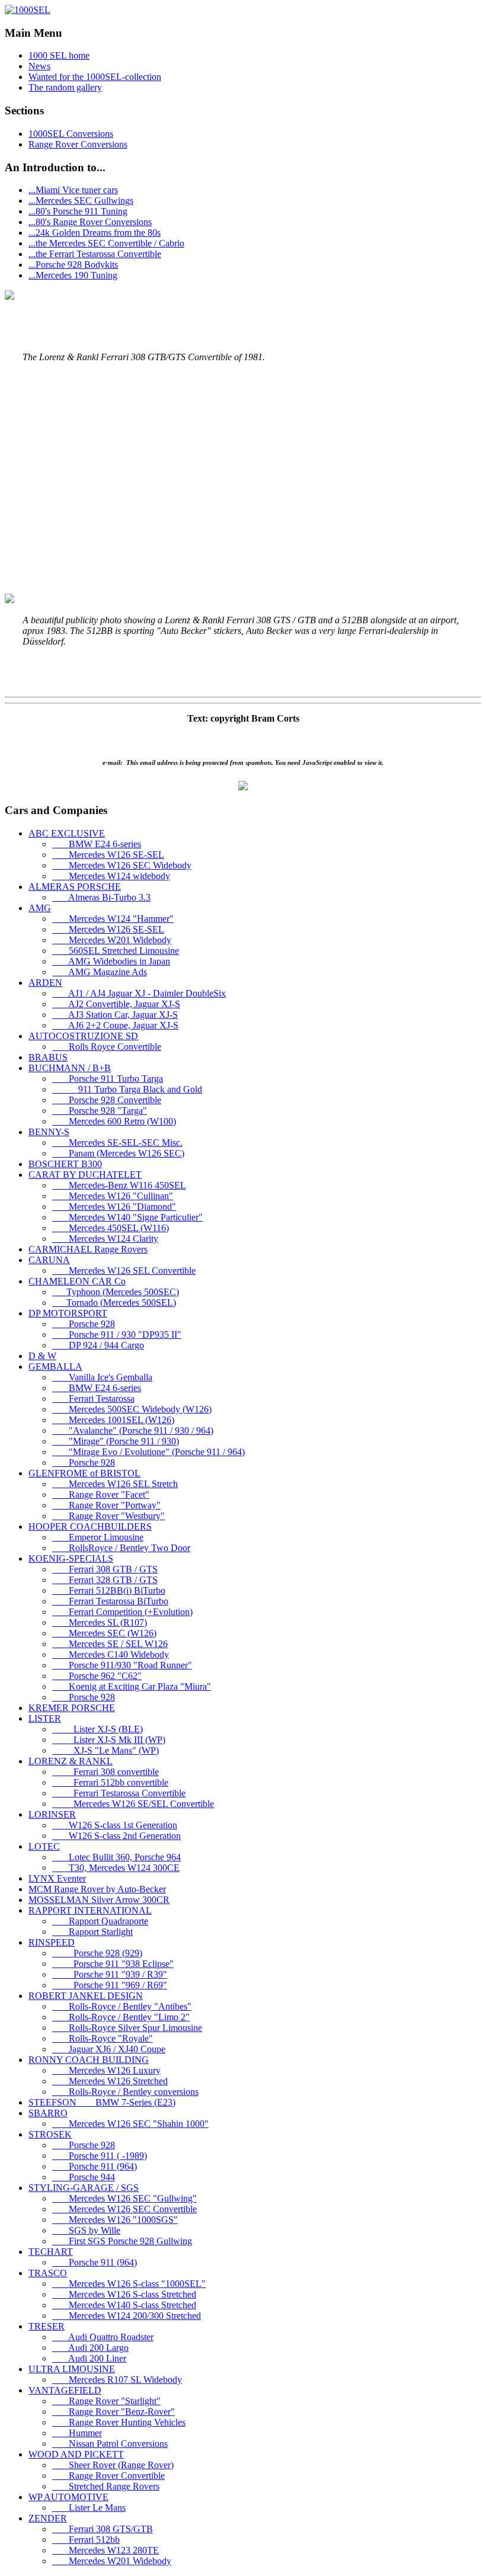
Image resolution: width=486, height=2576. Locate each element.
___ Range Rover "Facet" (101, 1494)
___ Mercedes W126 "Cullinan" (113, 1196)
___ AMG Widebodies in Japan (111, 961)
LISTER (45, 1718)
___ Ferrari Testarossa (93, 1398)
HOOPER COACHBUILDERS (90, 1526)
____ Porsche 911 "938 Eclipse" (113, 1964)
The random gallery (65, 87)
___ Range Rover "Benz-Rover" (113, 2412)
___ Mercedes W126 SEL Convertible (124, 1271)
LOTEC (44, 1846)
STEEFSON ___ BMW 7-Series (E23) (102, 2102)
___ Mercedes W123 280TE (105, 2550)
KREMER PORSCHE (72, 1708)
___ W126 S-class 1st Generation (115, 1825)
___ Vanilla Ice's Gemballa (102, 1377)
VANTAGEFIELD (65, 2390)
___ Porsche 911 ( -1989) (100, 2156)
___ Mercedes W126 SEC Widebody (122, 865)
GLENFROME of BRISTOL (84, 1473)
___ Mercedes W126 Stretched (110, 2081)
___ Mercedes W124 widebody (111, 876)
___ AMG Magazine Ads (100, 972)
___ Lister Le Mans (89, 2508)
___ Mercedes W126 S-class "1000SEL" (129, 2284)
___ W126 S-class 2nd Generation (116, 1836)
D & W (42, 1356)
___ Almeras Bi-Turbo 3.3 (101, 897)
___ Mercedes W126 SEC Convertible (124, 2209)
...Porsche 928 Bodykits (73, 265)
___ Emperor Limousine (98, 1537)
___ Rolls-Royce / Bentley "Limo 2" (121, 2017)
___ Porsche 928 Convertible (107, 1100)
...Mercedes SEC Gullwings (81, 201)
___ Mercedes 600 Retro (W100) (114, 1121)
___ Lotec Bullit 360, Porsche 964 (116, 1857)
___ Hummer (77, 2433)
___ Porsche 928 (84, 1324)
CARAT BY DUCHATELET (85, 1175)
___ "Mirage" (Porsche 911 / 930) (116, 1441)
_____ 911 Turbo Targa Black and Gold (127, 1089)
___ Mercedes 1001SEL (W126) (113, 1420)
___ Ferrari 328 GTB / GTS (105, 1580)
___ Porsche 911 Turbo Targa (108, 1079)
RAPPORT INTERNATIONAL (90, 1910)
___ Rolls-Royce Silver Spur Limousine (127, 2028)
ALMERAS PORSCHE (75, 887)
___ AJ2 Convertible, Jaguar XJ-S (116, 1004)
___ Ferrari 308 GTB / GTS (105, 1569)
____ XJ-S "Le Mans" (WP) (105, 1750)
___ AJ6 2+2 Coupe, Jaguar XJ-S (115, 1025)
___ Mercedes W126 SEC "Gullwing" (124, 2198)
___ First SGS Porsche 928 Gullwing (122, 2241)
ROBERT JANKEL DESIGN (86, 1996)
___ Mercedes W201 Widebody (112, 940)
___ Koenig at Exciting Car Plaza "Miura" (132, 1686)
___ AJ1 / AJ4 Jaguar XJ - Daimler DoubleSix (139, 993)
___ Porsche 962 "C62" (97, 1676)
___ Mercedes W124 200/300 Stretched (127, 2316)
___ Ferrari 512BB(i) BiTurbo (109, 1590)
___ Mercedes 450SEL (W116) (111, 1228)
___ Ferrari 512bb (86, 2540)
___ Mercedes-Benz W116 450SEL (119, 1185)
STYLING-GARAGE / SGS (84, 2188)
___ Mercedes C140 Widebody (111, 1654)
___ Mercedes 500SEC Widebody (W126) (132, 1409)
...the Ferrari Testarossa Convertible (95, 254)
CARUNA (49, 1260)
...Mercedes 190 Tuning (73, 275)
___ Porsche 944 (84, 2177)
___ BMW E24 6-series (97, 844)
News (39, 66)
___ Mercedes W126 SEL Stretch (115, 1484)
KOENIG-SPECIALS (71, 1558)
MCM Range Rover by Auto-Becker (97, 1889)
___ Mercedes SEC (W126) (104, 1633)
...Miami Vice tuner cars (73, 190)
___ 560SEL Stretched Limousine (116, 951)
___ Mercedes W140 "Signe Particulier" (127, 1217)
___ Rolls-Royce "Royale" (103, 2038)
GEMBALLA (55, 1367)
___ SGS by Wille (86, 2230)
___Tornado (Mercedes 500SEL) (114, 1303)
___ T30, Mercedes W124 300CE (116, 1868)
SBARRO (48, 2113)
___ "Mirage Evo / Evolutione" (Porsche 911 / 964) (148, 1452)
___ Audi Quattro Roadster (103, 2337)
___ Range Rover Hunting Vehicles (119, 2422)
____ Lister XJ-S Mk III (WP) (109, 1740)
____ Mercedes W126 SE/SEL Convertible (133, 1804)
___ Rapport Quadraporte (100, 1921)
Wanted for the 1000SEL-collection (95, 77)
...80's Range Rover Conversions (90, 222)
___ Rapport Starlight (92, 1932)
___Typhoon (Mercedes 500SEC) (116, 1292)
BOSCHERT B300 (65, 1164)
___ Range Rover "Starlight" (106, 2401)
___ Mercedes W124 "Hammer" (113, 919)
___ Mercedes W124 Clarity (105, 1239)
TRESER (47, 2326)
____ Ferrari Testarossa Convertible (119, 1793)
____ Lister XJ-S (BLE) (97, 1729)
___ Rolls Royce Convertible (107, 1047)
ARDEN (45, 983)
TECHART (51, 2252)
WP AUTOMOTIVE (68, 2497)
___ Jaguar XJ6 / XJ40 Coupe (109, 2049)
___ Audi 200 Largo (90, 2348)
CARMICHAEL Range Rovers (88, 1249)
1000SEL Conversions (71, 134)
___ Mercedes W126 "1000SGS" (115, 2220)
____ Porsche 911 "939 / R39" (110, 1974)
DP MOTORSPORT (68, 1313)
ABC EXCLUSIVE (67, 833)
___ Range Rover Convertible (108, 2476)
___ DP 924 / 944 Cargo (98, 1345)
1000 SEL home (59, 55)
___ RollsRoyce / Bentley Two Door (121, 1548)
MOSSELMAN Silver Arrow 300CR (99, 1900)
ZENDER (48, 2518)
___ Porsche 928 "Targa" (100, 1111)
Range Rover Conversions (78, 144)
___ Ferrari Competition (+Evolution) (122, 1612)
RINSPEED (52, 1942)
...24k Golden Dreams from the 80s (95, 233)
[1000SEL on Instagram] (243, 787)
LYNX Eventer (57, 1878)
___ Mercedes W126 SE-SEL (108, 855)
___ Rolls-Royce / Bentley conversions (125, 2092)
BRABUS (48, 1057)
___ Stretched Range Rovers (106, 2486)
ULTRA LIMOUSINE (72, 2369)
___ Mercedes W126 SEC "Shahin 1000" (130, 2124)
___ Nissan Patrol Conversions (110, 2444)
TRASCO (48, 2273)
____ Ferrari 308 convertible (105, 1772)
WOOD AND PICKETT (76, 2454)
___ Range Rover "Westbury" (108, 1516)
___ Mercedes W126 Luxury (106, 2070)
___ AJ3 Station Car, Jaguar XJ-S (115, 1015)
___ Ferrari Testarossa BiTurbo (110, 1601)
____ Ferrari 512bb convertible (110, 1782)
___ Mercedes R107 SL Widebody (117, 2380)
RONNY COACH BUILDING (89, 2060)
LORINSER (52, 1814)
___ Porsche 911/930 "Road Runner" (122, 1665)
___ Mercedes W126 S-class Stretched (124, 2294)
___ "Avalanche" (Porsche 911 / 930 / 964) (133, 1430)
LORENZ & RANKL (71, 1761)
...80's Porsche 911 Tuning (78, 211)
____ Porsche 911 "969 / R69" (110, 1985)
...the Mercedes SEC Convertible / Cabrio (106, 243)
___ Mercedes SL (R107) (100, 1622)
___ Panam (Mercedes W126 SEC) (118, 1153)
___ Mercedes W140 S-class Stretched (124, 2305)
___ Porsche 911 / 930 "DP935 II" (117, 1335)
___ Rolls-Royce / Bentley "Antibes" (122, 2006)
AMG (40, 908)
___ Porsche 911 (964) (95, 2166)
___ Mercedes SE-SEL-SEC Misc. (117, 1143)
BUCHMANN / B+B (70, 1068)
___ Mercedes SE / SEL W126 (110, 1644)
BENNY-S (49, 1132)
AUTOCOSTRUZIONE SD (83, 1036)
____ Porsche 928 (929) (97, 1953)
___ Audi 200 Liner (89, 2358)
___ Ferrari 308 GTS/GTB (103, 2529)
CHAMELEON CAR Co (77, 1281)
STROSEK (50, 2134)
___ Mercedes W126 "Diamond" (114, 1207)
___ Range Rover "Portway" (106, 1505)
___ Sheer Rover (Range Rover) (113, 2465)
